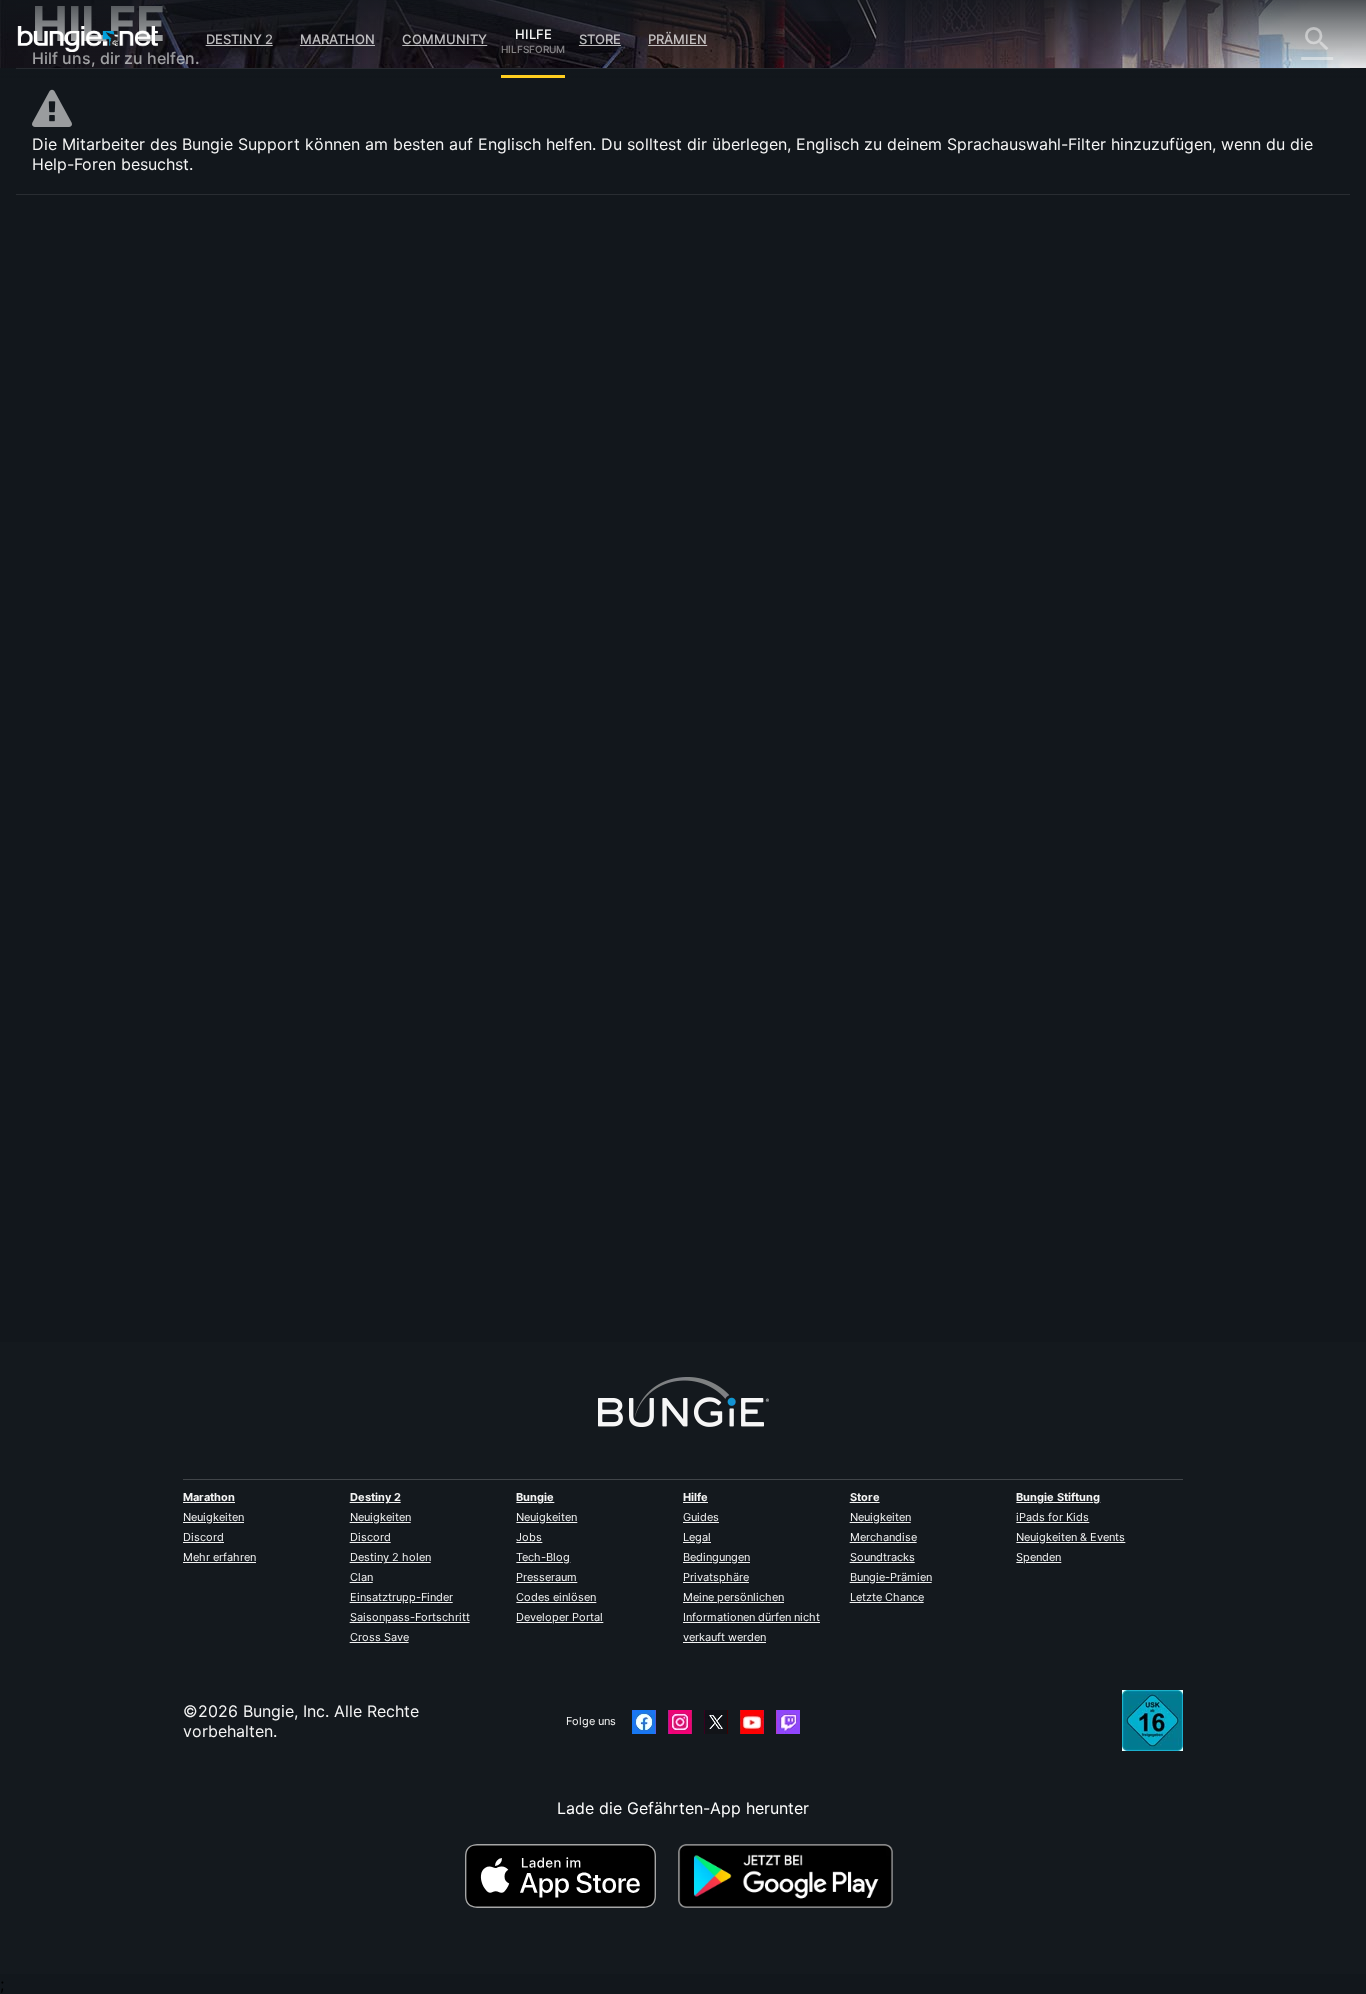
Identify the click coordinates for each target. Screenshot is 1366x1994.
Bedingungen (716, 1557)
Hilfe (533, 31)
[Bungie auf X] (716, 1722)
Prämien (677, 39)
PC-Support (91, 537)
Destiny (88, 39)
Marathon (337, 39)
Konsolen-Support (114, 557)
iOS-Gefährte (96, 497)
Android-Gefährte (113, 517)
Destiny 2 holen (390, 1557)
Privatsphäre (716, 1577)
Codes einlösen (556, 1597)
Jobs (529, 1537)
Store (600, 39)
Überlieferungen (106, 317)
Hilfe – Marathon (108, 677)
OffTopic (79, 657)
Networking (90, 397)
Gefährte (79, 597)
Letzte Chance (887, 1597)
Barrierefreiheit (102, 457)
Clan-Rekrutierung (114, 617)
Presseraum (546, 1577)
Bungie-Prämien (891, 1577)
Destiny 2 (239, 39)
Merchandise (883, 1537)
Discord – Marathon (120, 697)
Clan (361, 1577)
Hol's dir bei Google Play (790, 1876)
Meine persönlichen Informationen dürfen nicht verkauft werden (751, 1617)
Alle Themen (92, 237)
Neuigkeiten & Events (1070, 1537)
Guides (701, 1517)
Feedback (82, 277)
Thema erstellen (431, 390)
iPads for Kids (1052, 1517)
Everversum (90, 417)
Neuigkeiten (213, 1517)
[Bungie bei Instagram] (680, 1722)
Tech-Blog (543, 1557)
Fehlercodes (91, 377)
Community (444, 39)
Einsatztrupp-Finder (401, 1597)
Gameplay (84, 337)
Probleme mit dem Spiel (136, 437)
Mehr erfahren (219, 1557)
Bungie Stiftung (1058, 1497)
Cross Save (379, 1637)
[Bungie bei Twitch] (788, 1722)
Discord (203, 1537)
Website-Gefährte (113, 477)
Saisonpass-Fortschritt (410, 1617)
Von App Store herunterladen (569, 1876)
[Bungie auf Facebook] (644, 1722)
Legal (697, 1537)
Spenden (1038, 1557)
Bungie (535, 1497)
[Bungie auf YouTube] (752, 1722)
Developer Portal (559, 1617)
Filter (518, 390)
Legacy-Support (108, 577)
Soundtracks (882, 1557)
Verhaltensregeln (99, 722)
